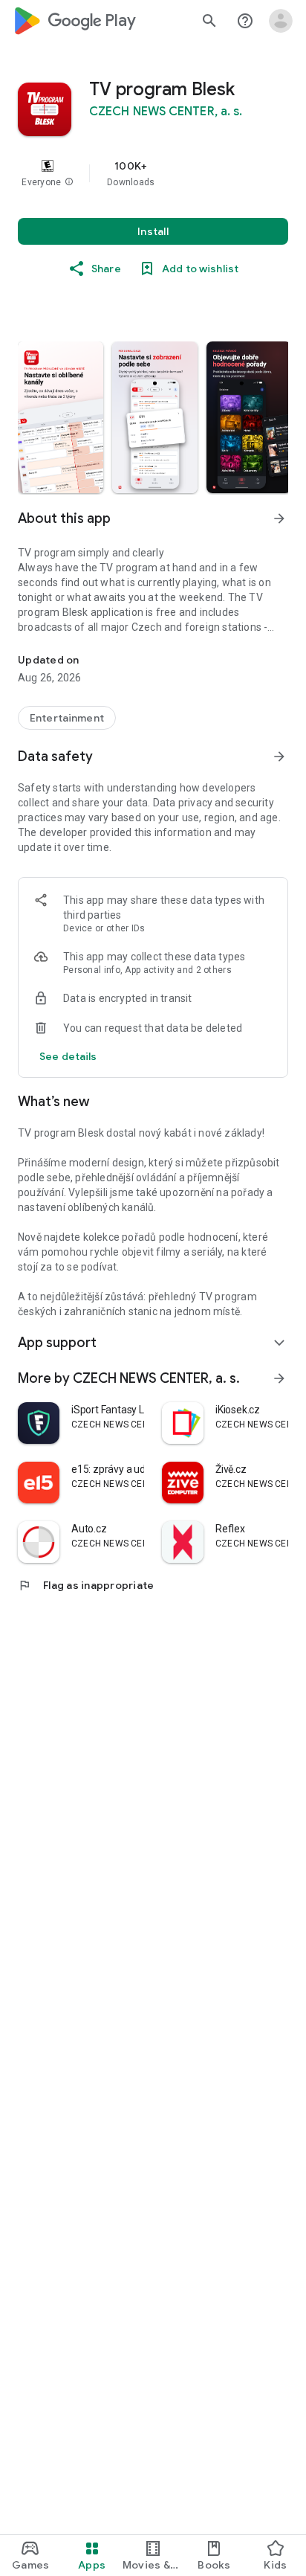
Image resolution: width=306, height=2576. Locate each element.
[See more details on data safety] (68, 1056)
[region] (153, 173)
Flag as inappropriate (86, 1585)
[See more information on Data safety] (279, 757)
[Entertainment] (67, 718)
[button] (69, 182)
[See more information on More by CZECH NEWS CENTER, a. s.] (279, 1378)
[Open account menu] (281, 21)
